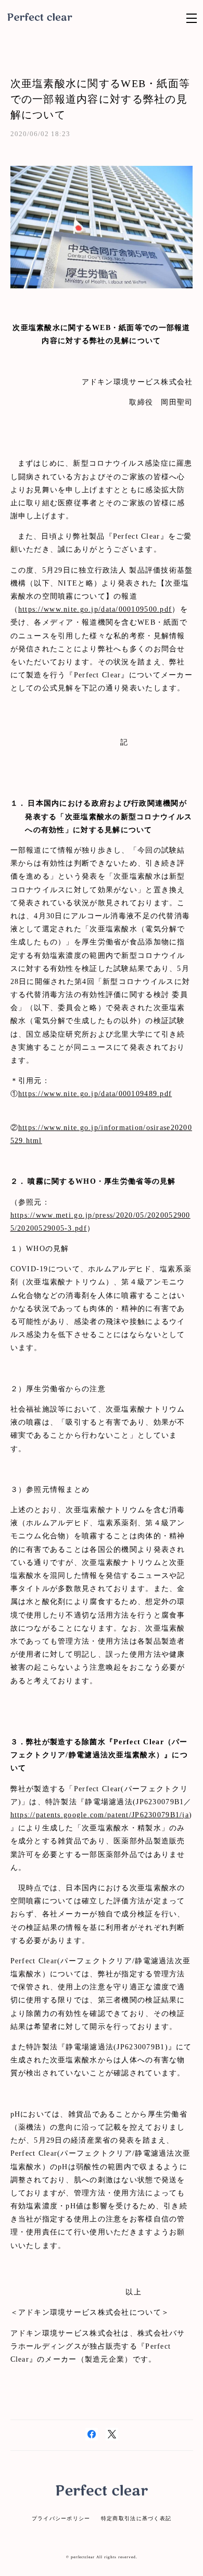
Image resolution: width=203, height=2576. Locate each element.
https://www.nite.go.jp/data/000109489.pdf (95, 1094)
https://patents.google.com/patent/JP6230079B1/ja (100, 1815)
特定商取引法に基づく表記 (136, 2518)
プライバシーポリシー (61, 2518)
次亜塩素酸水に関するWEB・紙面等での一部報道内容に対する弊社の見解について (100, 99)
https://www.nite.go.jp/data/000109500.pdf (95, 609)
